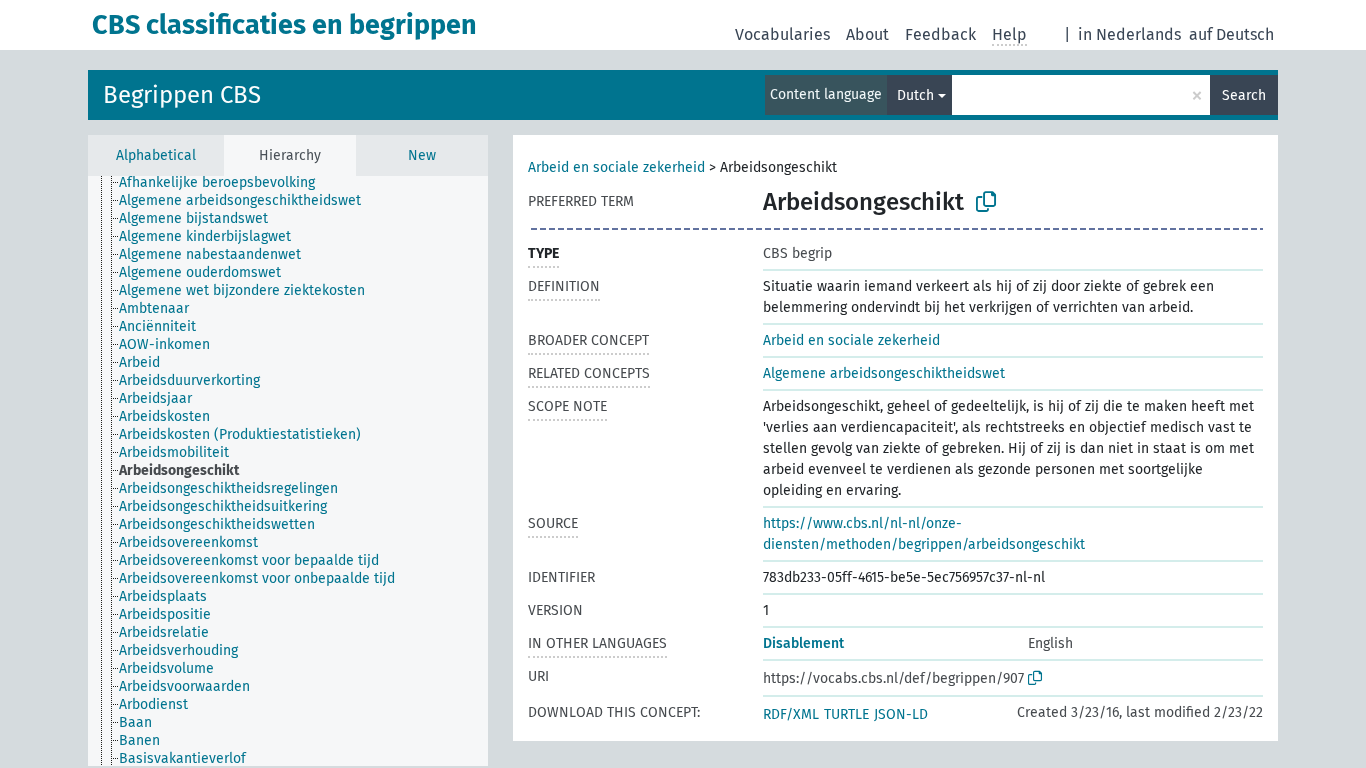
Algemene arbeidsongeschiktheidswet (884, 373)
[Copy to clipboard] (986, 202)
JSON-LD (901, 714)
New (422, 155)
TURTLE (846, 714)
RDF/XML (791, 714)
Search (1244, 95)
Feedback (940, 34)
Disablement (803, 643)
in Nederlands (1129, 34)
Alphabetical (156, 155)
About (867, 34)
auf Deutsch (1231, 34)
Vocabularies (782, 34)
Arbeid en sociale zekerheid (616, 167)
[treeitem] (225, 183)
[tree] (288, 471)
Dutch (915, 95)
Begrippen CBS (182, 95)
